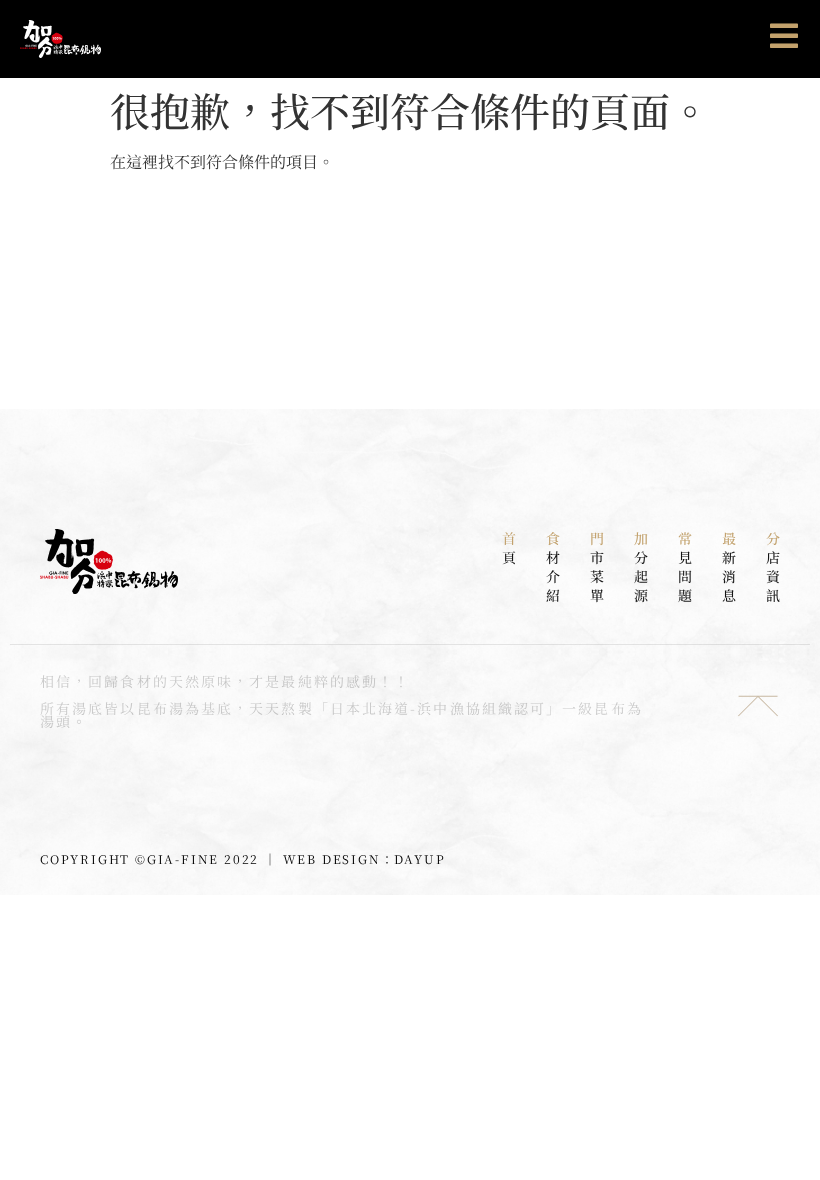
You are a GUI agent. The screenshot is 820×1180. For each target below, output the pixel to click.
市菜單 (597, 566)
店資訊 (773, 566)
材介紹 (553, 566)
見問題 (685, 566)
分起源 (641, 566)
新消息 (729, 566)
